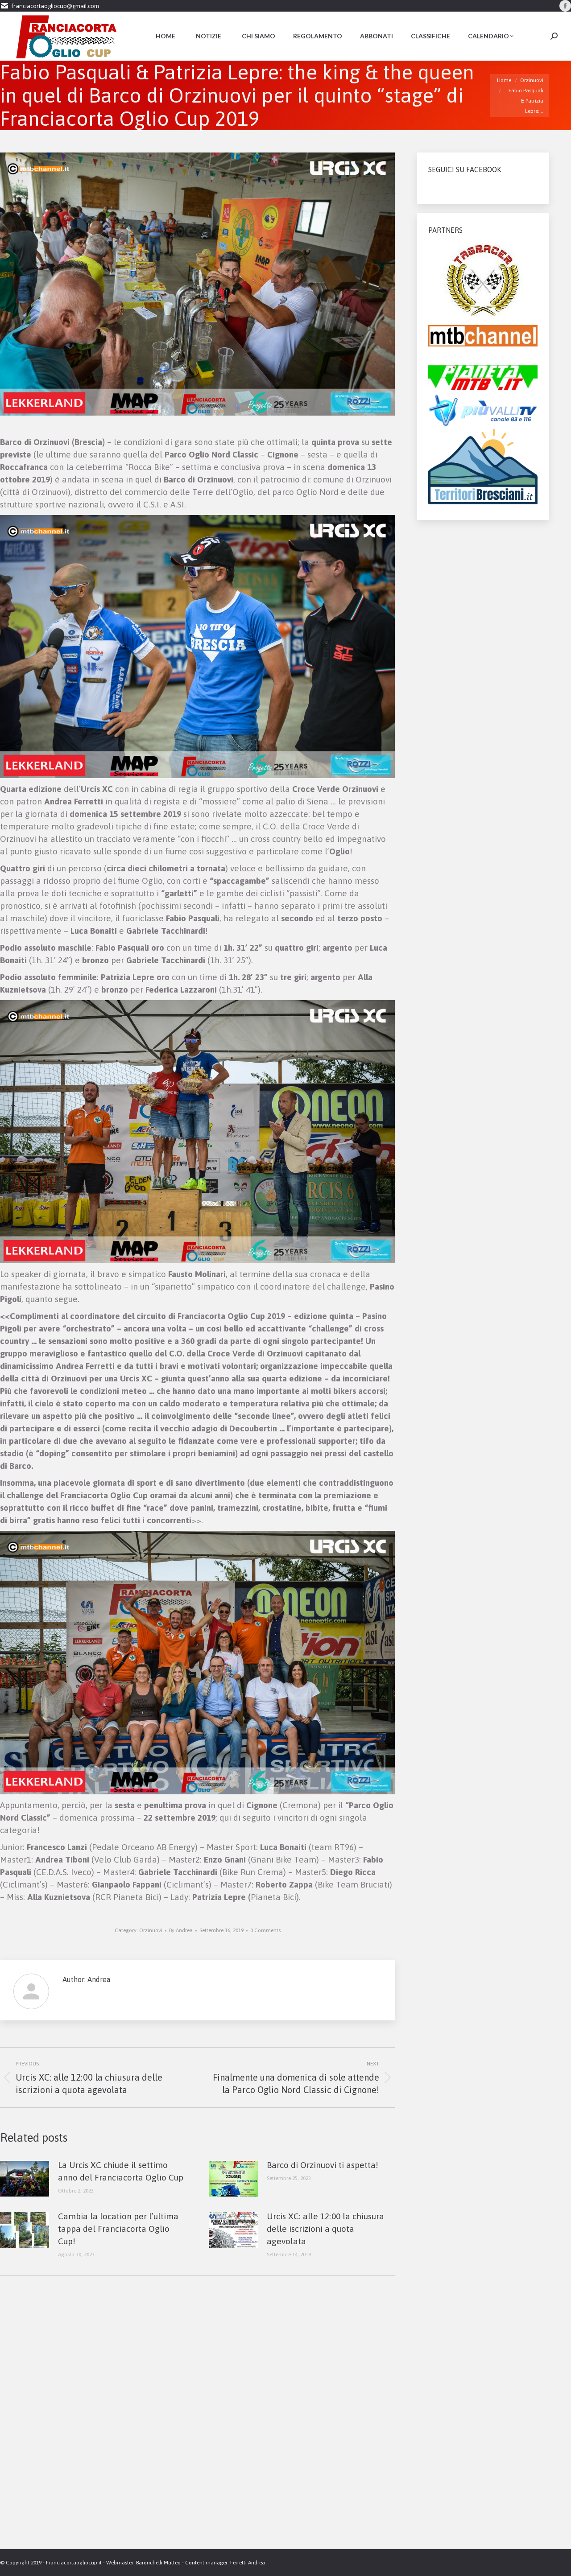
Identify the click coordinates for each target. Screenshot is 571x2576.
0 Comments (265, 1930)
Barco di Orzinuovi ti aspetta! (323, 2165)
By (181, 1930)
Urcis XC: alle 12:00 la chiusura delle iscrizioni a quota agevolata (325, 2229)
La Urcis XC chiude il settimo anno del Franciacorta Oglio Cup (121, 2171)
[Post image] (25, 2179)
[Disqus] (197, 2422)
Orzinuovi (151, 1930)
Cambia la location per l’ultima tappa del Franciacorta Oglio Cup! (118, 2229)
